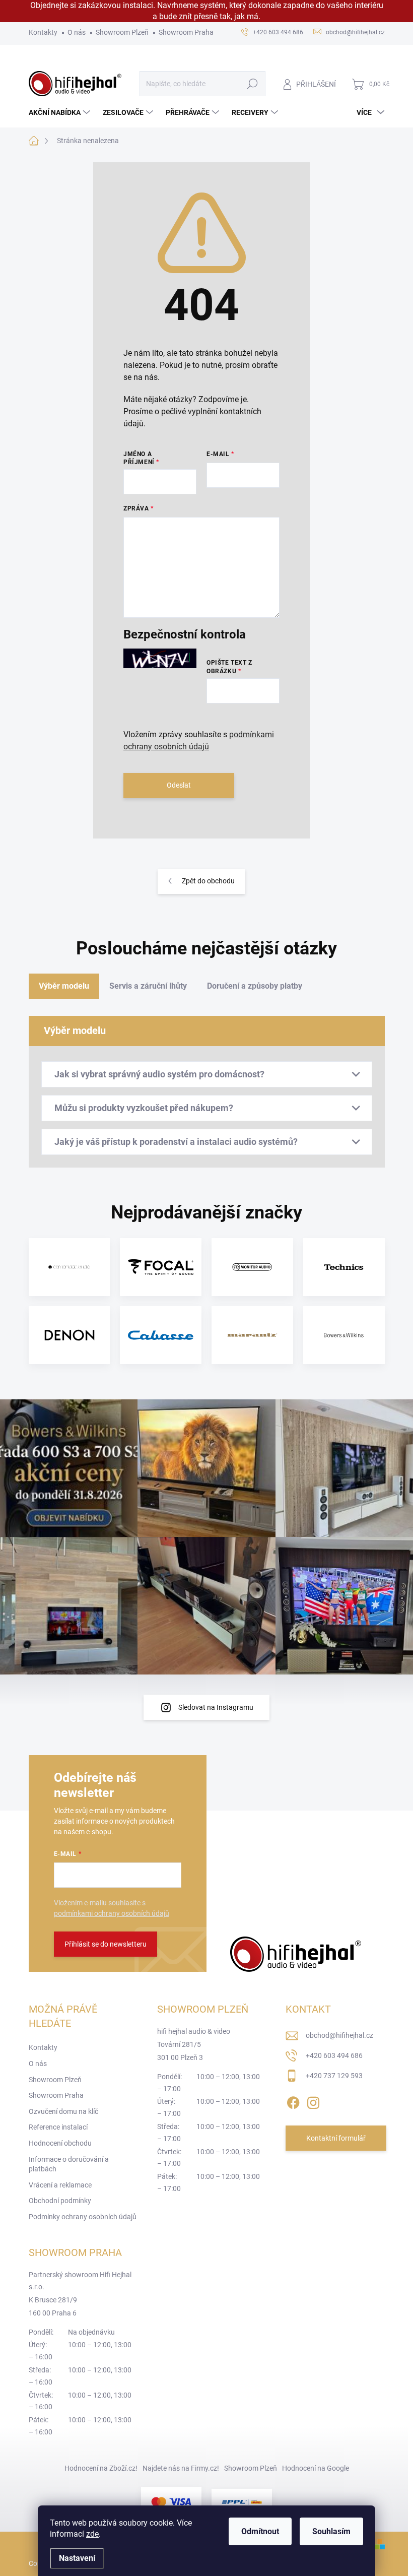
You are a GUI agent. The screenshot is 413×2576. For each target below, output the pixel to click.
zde (92, 2534)
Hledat (252, 84)
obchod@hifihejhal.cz (339, 2035)
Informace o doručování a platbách (69, 2164)
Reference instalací (58, 2127)
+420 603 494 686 (334, 2055)
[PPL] (242, 2502)
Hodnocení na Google (316, 2468)
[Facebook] (293, 2101)
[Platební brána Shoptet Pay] (171, 2502)
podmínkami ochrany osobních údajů (112, 1913)
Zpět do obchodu (208, 881)
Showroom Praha (186, 32)
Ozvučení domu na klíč (63, 2111)
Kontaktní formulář (336, 2138)
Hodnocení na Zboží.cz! (101, 2468)
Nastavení (77, 2558)
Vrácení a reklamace (60, 2185)
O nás (77, 32)
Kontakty (43, 32)
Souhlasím (331, 2531)
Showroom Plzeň (122, 32)
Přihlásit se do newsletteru (106, 1944)
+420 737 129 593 (334, 2076)
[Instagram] (313, 2101)
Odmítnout (260, 2531)
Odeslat (179, 785)
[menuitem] (61, 112)
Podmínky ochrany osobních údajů (83, 2217)
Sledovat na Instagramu (216, 1707)
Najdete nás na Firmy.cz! (181, 2468)
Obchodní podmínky (60, 2201)
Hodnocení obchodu (60, 2143)
